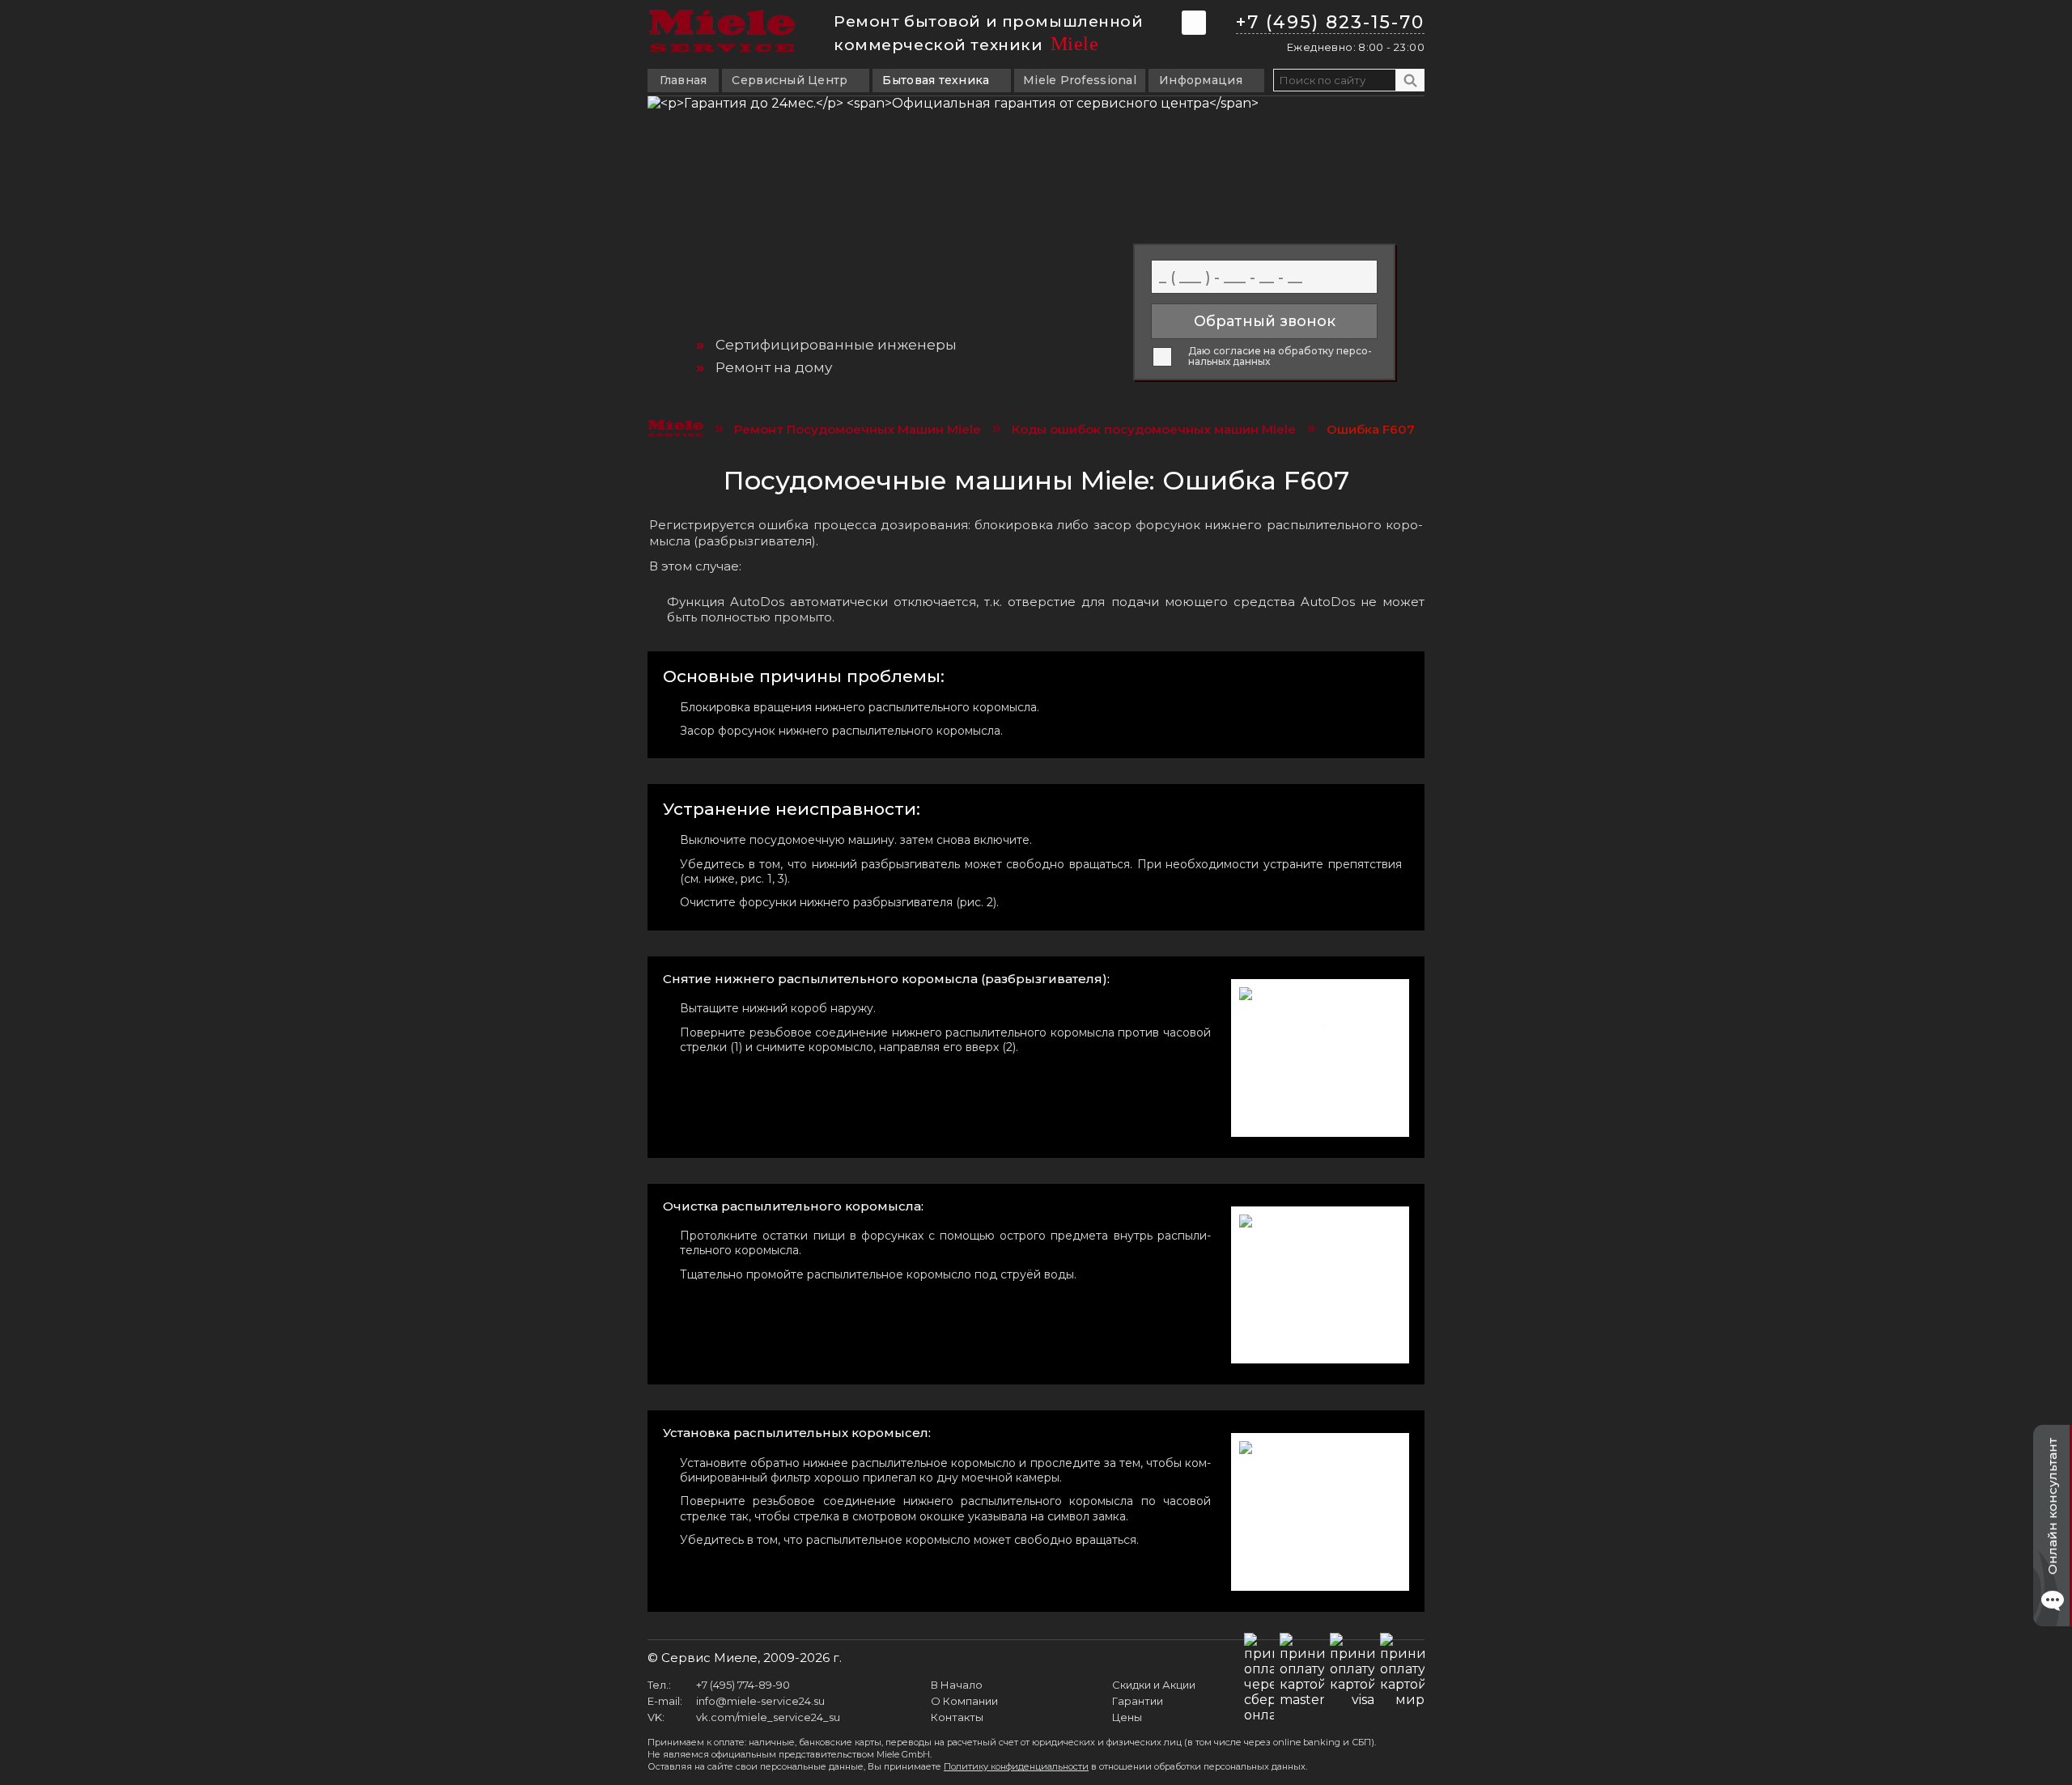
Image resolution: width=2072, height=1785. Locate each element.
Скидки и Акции (1154, 1685)
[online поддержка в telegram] (1194, 23)
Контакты (957, 1717)
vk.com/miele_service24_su (768, 1717)
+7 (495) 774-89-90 (743, 1685)
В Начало (957, 1685)
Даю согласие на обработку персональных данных (1280, 357)
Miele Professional (1080, 80)
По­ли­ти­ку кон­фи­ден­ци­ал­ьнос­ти (1016, 1766)
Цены (1127, 1717)
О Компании (964, 1701)
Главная (684, 80)
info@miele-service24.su (760, 1701)
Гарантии (1138, 1701)
